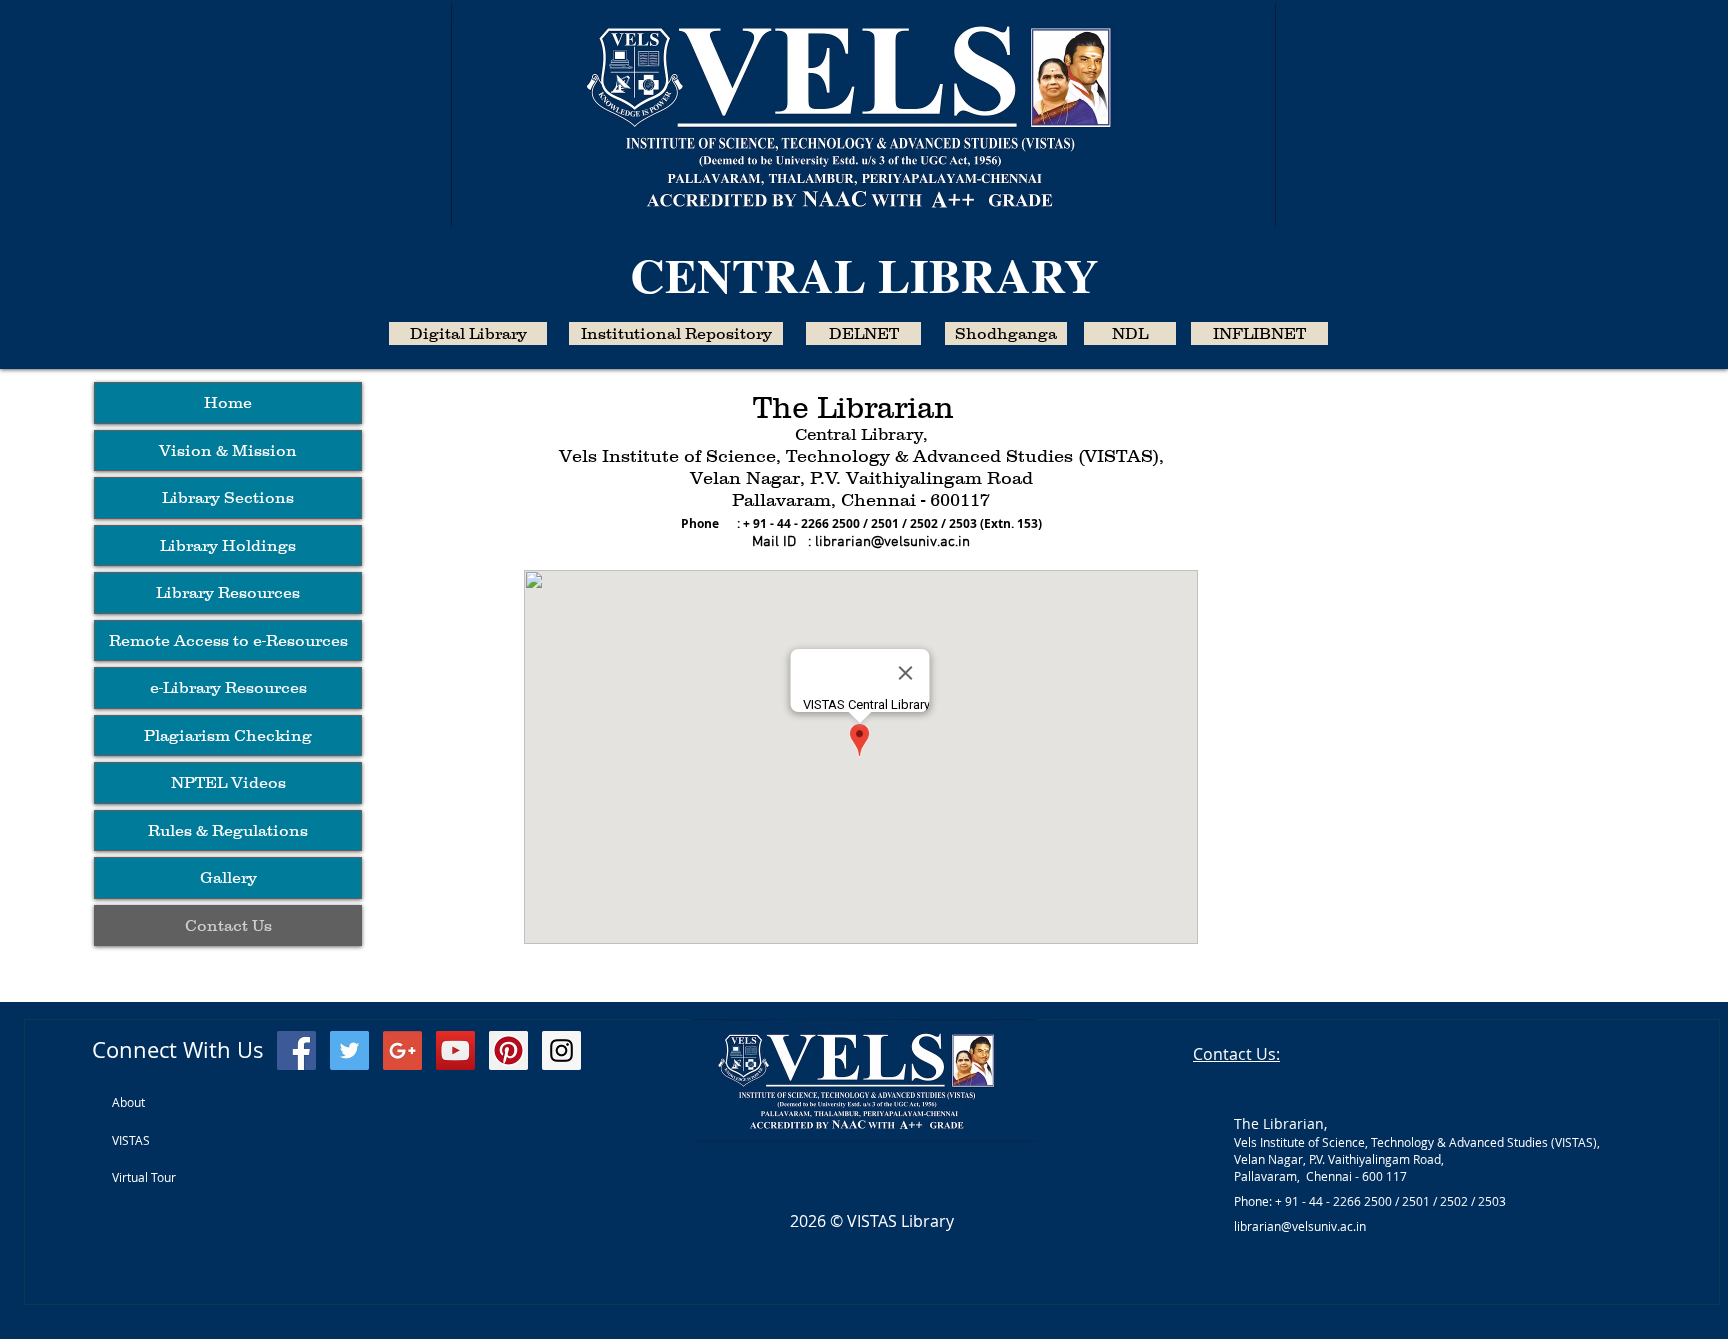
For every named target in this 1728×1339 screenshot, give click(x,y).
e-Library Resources (228, 687)
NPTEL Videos (228, 782)
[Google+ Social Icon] (402, 1050)
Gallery (228, 877)
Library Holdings (228, 545)
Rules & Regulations (228, 830)
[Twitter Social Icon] (349, 1050)
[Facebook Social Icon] (296, 1050)
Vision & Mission (228, 450)
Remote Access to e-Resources (228, 640)
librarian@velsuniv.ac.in (892, 542)
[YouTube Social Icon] (455, 1050)
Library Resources (228, 592)
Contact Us (228, 925)
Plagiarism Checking (228, 735)
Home (228, 402)
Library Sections (228, 497)
